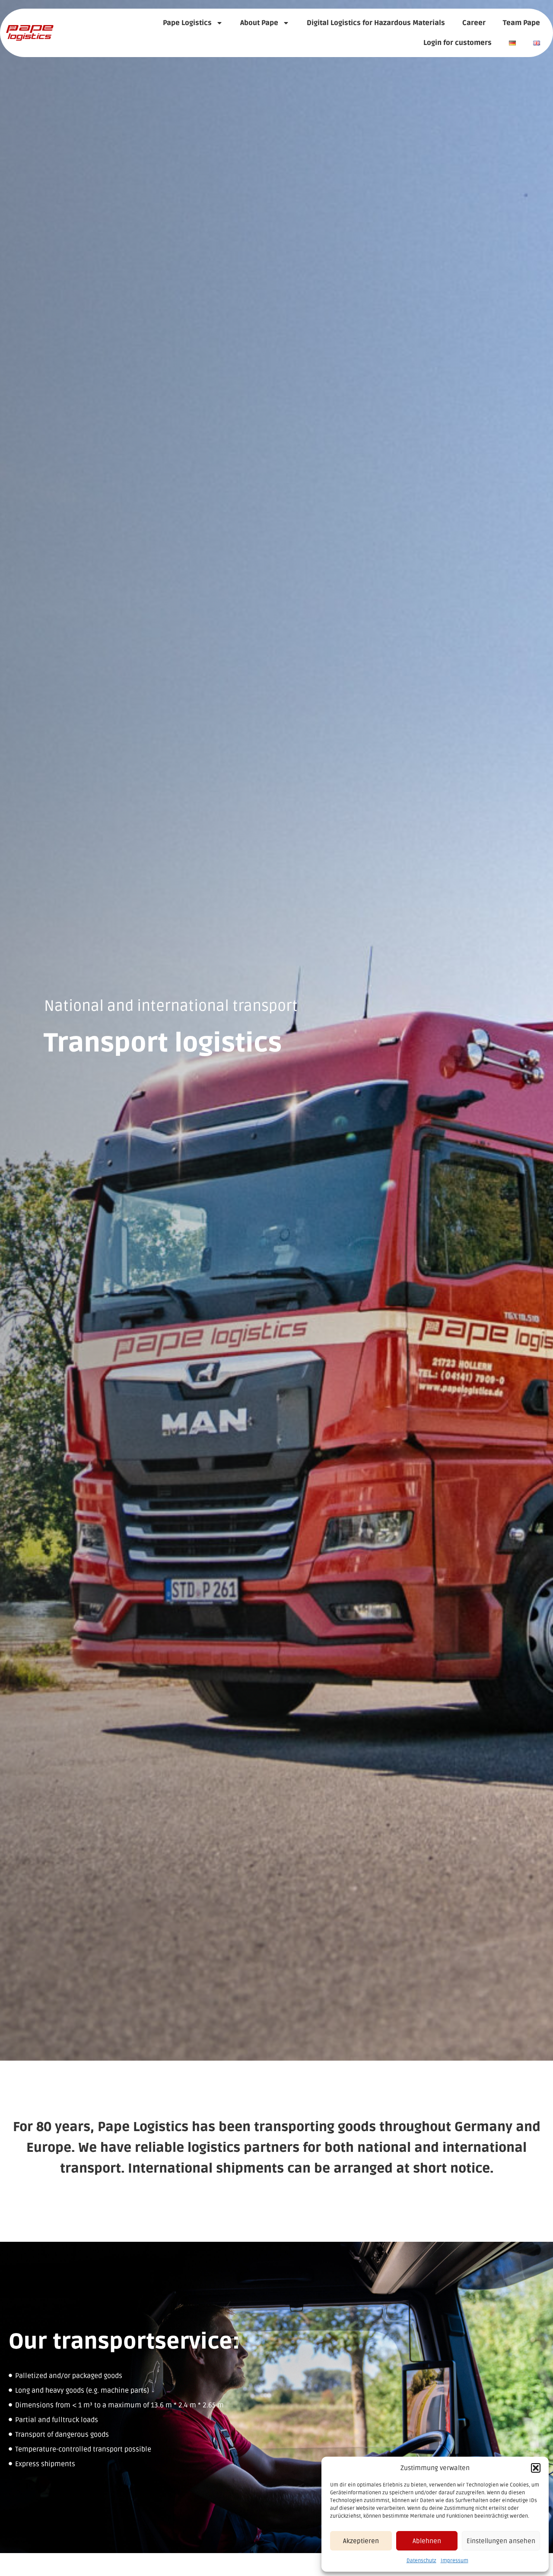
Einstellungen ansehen (501, 2541)
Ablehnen (427, 2541)
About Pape (259, 23)
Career (474, 23)
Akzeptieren (361, 2541)
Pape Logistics (187, 23)
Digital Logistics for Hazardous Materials (376, 23)
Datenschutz (421, 2561)
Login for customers (458, 43)
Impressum (454, 2561)
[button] (536, 2468)
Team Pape (521, 23)
